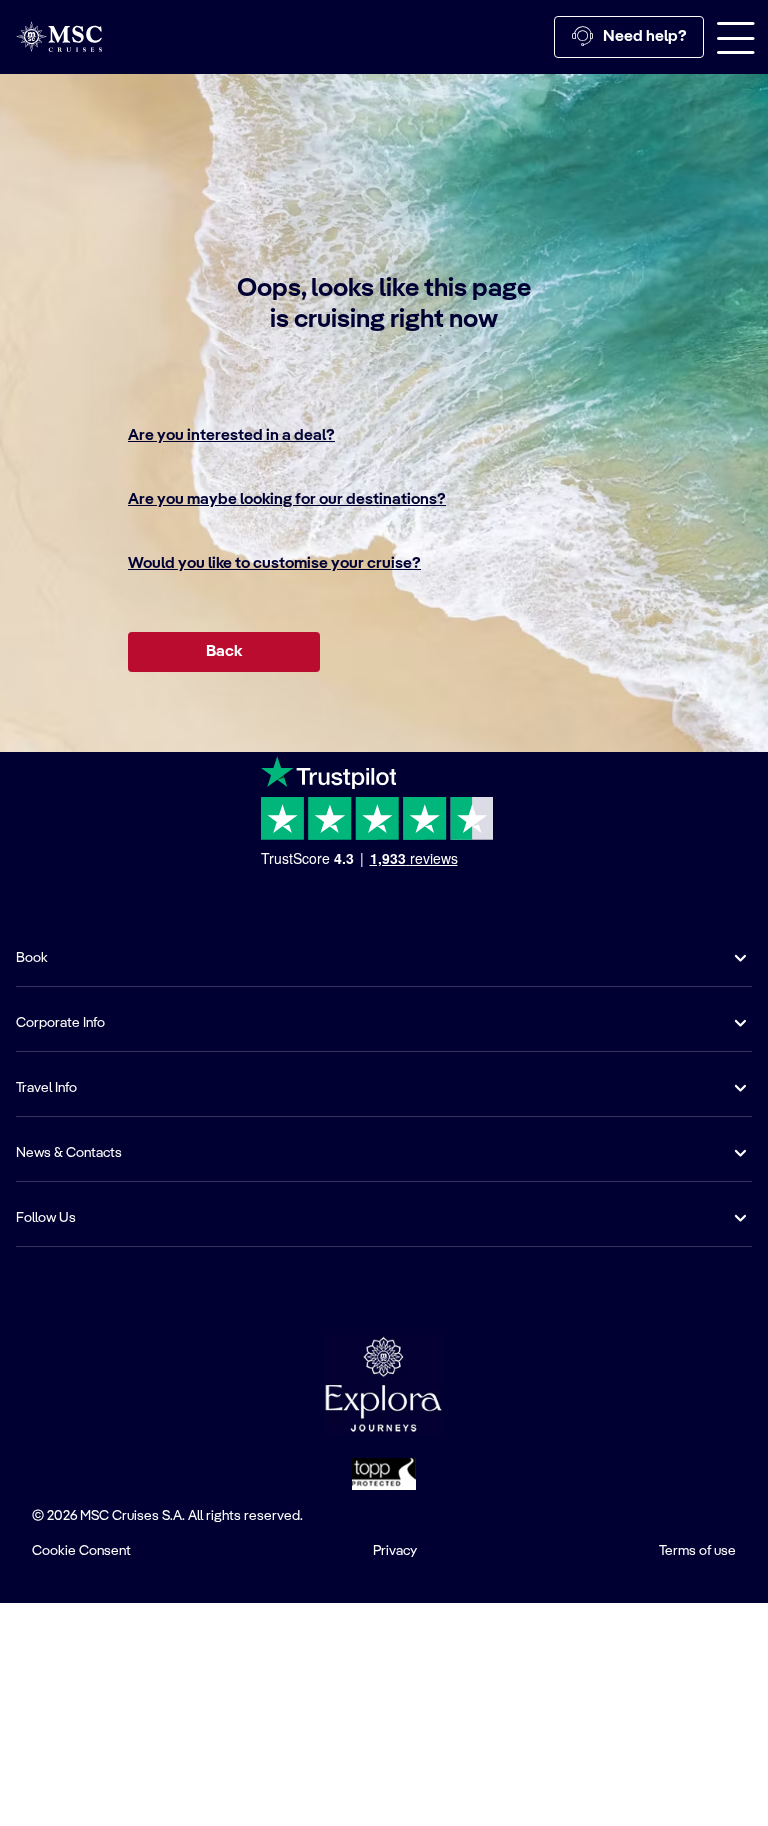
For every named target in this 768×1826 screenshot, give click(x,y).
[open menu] (736, 37)
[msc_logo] (59, 36)
